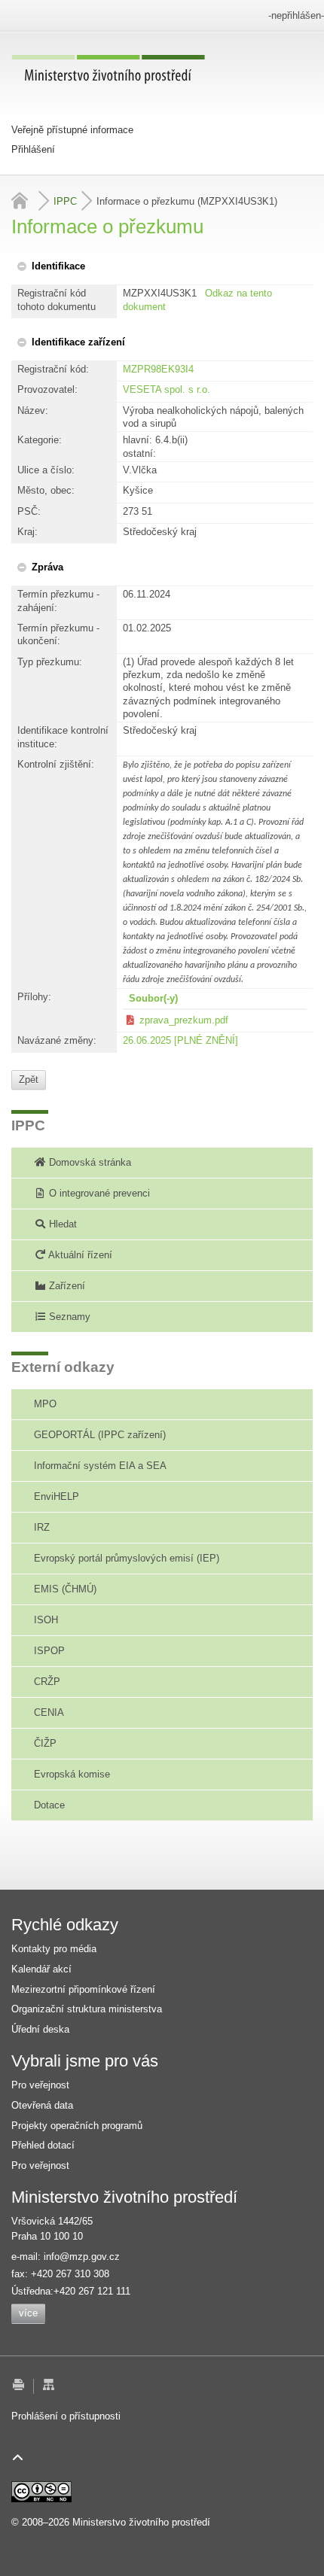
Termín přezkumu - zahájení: (58, 601)
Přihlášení (33, 149)
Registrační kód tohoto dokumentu (57, 300)
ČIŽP (45, 1743)
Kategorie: (40, 440)
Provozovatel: (47, 389)
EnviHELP (57, 1496)
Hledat (61, 1224)
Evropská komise (72, 1774)
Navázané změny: (57, 1040)
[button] (50, 266)
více (28, 2313)
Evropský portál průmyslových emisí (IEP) (127, 1558)
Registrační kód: (53, 369)
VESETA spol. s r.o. (167, 389)
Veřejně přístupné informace (72, 130)
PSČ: (29, 511)
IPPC (65, 201)
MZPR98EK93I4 (158, 369)
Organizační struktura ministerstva (87, 2009)
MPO (45, 1404)
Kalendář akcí (41, 1969)
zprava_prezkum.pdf (184, 1020)
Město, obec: (46, 490)
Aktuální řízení (79, 1255)
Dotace (49, 1805)
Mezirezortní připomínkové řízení (83, 1989)
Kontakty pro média (54, 1949)
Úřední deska (40, 2029)
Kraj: (28, 532)
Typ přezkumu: (50, 662)
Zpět (29, 1080)
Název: (33, 411)
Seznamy (68, 1317)
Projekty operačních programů (77, 2126)
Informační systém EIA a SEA (100, 1466)
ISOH (46, 1620)
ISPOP (49, 1651)
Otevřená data (42, 2105)
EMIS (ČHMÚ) (65, 1589)
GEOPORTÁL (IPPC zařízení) (100, 1435)
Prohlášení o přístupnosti (66, 2416)
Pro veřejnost (40, 2085)
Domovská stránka (89, 1162)
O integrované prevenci (98, 1193)
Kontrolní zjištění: (56, 764)
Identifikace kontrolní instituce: (63, 737)
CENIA (49, 1712)
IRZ (42, 1527)
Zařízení (66, 1286)
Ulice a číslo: (46, 470)
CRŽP (47, 1682)
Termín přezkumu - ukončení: (58, 634)
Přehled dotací (43, 2145)
